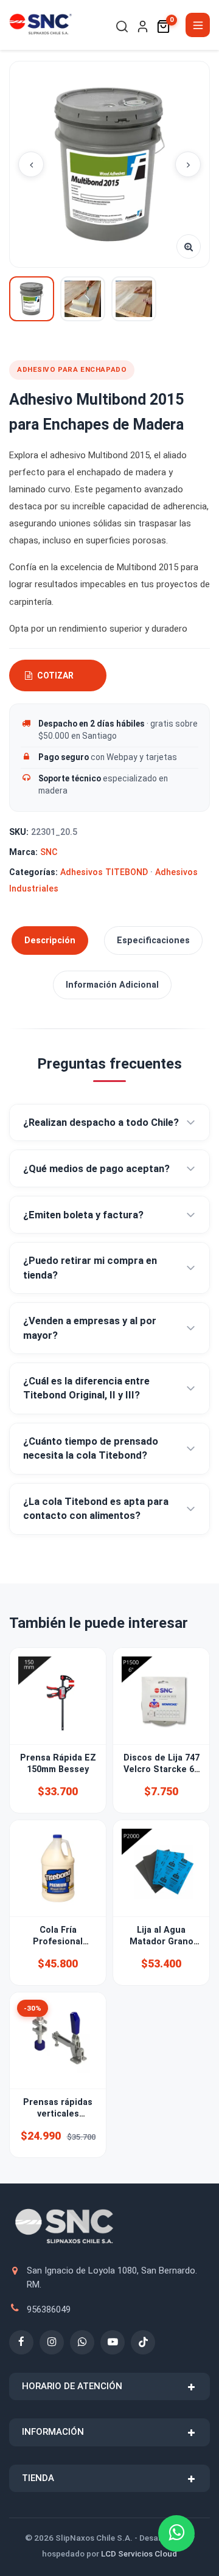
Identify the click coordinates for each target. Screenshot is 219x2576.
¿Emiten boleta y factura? (83, 1215)
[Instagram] (52, 2342)
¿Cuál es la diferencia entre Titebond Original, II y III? (86, 1388)
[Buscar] (122, 26)
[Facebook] (21, 2342)
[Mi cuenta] (143, 26)
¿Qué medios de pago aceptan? (96, 1169)
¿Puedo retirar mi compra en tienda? (90, 1268)
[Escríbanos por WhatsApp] (176, 2533)
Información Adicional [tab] (112, 985)
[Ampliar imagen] (189, 246)
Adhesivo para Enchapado (72, 369)
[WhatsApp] (82, 2342)
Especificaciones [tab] (153, 941)
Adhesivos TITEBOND (104, 872)
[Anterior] (31, 164)
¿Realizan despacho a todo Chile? (101, 1122)
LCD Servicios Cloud (139, 2553)
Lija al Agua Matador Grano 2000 (162, 1942)
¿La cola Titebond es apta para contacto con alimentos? (96, 1509)
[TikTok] (143, 2342)
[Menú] (198, 25)
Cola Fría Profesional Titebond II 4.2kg (58, 1942)
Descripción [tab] (50, 941)
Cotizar (55, 675)
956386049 (49, 2309)
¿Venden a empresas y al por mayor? (90, 1328)
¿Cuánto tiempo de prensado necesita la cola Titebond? (91, 1448)
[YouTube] (113, 2342)
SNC (49, 852)
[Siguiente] (188, 164)
